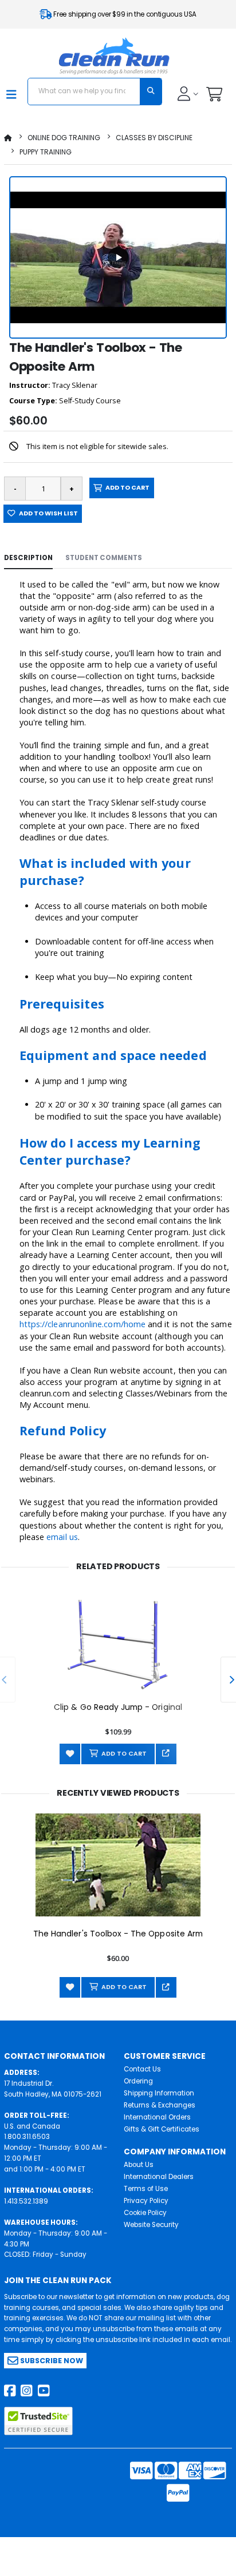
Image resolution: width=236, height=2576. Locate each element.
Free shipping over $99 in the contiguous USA (124, 14)
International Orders (157, 2117)
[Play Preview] (118, 257)
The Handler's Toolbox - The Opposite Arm (118, 1934)
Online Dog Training (64, 138)
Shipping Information (159, 2093)
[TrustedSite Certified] (38, 2421)
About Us (139, 2165)
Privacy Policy (146, 2201)
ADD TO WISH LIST (47, 513)
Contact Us (142, 2069)
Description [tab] (28, 558)
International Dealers (159, 2177)
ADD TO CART (126, 488)
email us (62, 1537)
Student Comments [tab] (104, 558)
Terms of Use (146, 2189)
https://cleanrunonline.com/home (82, 1324)
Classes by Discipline (154, 138)
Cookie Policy (145, 2213)
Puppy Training (46, 152)
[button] (214, 97)
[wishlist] (70, 1754)
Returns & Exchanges (160, 2105)
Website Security (151, 2225)
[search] (151, 92)
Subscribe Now (51, 2361)
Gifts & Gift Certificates (162, 2129)
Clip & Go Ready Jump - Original (118, 1707)
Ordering (138, 2081)
